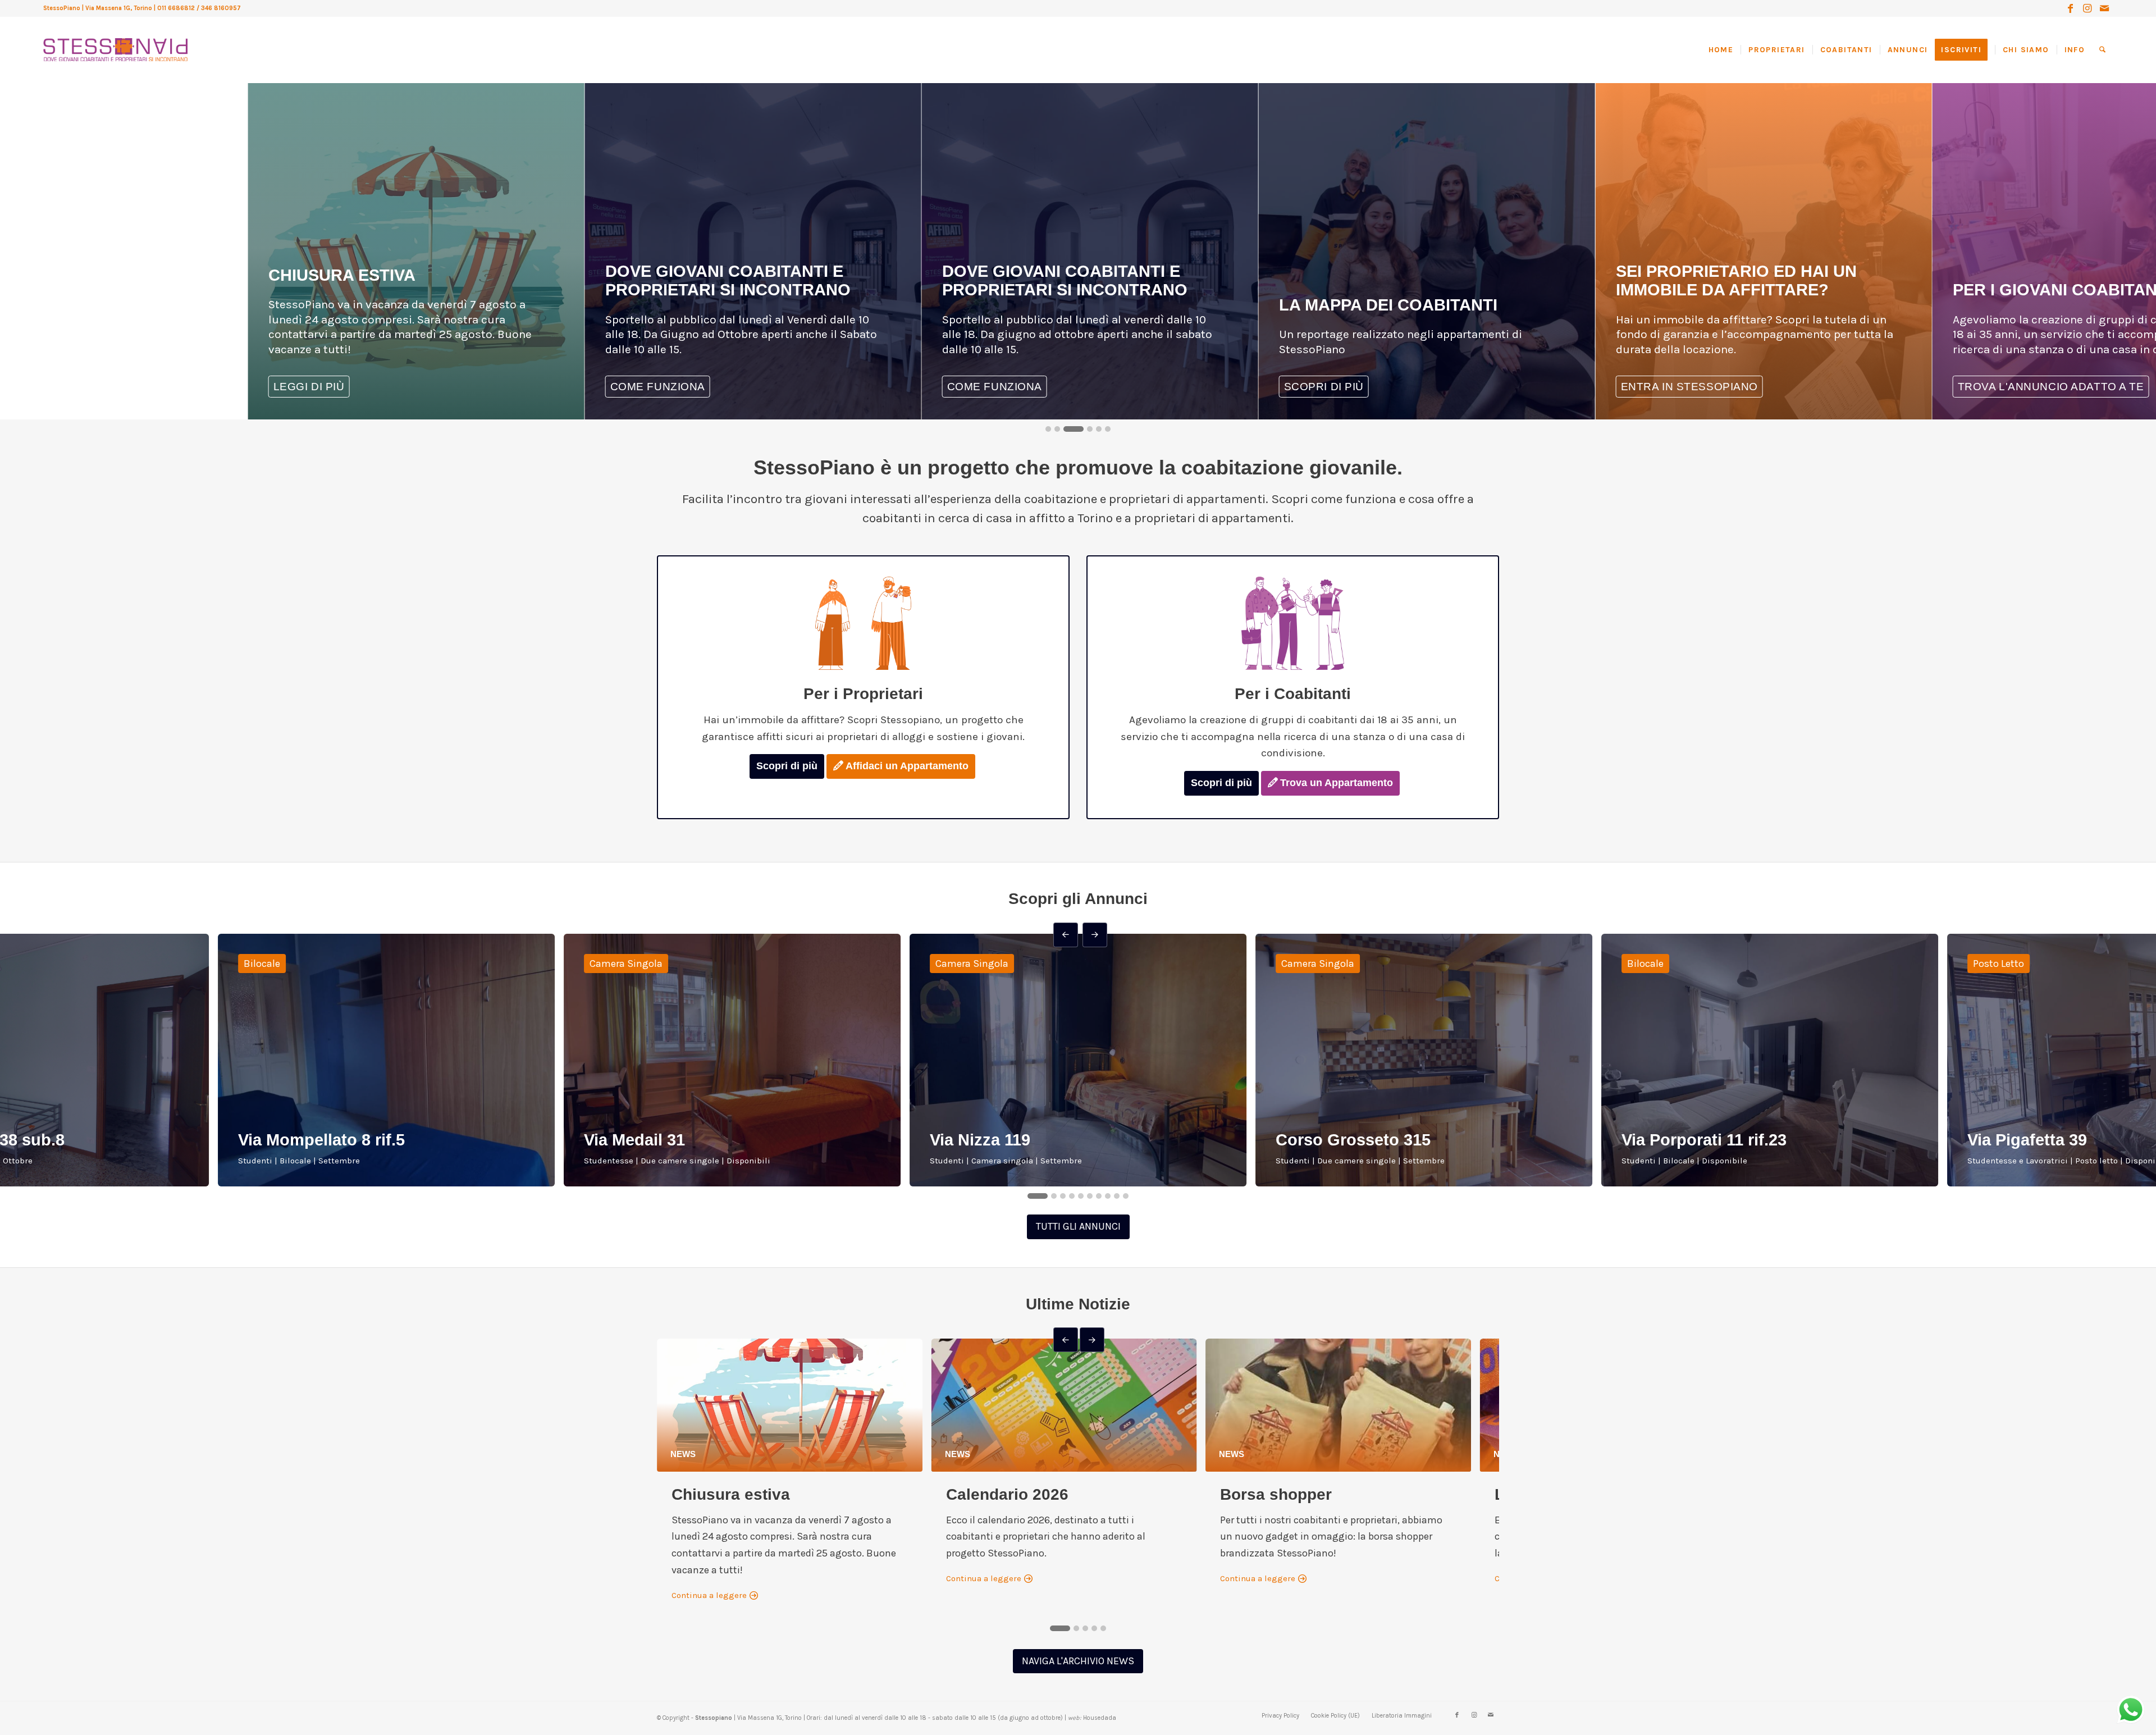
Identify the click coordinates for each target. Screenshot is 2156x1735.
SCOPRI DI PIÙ (741, 387)
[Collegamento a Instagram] (2087, 8)
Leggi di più (1747, 387)
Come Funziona (2096, 387)
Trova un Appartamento (1337, 783)
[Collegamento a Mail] (2104, 8)
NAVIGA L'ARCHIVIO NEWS (1078, 1661)
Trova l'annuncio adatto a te (1468, 387)
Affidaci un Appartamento (907, 766)
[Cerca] (2102, 50)
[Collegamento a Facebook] (2070, 8)
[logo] (115, 39)
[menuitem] (1725, 50)
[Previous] (33, 114)
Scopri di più (787, 766)
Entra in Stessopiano (1106, 387)
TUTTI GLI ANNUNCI (1078, 1226)
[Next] (61, 114)
